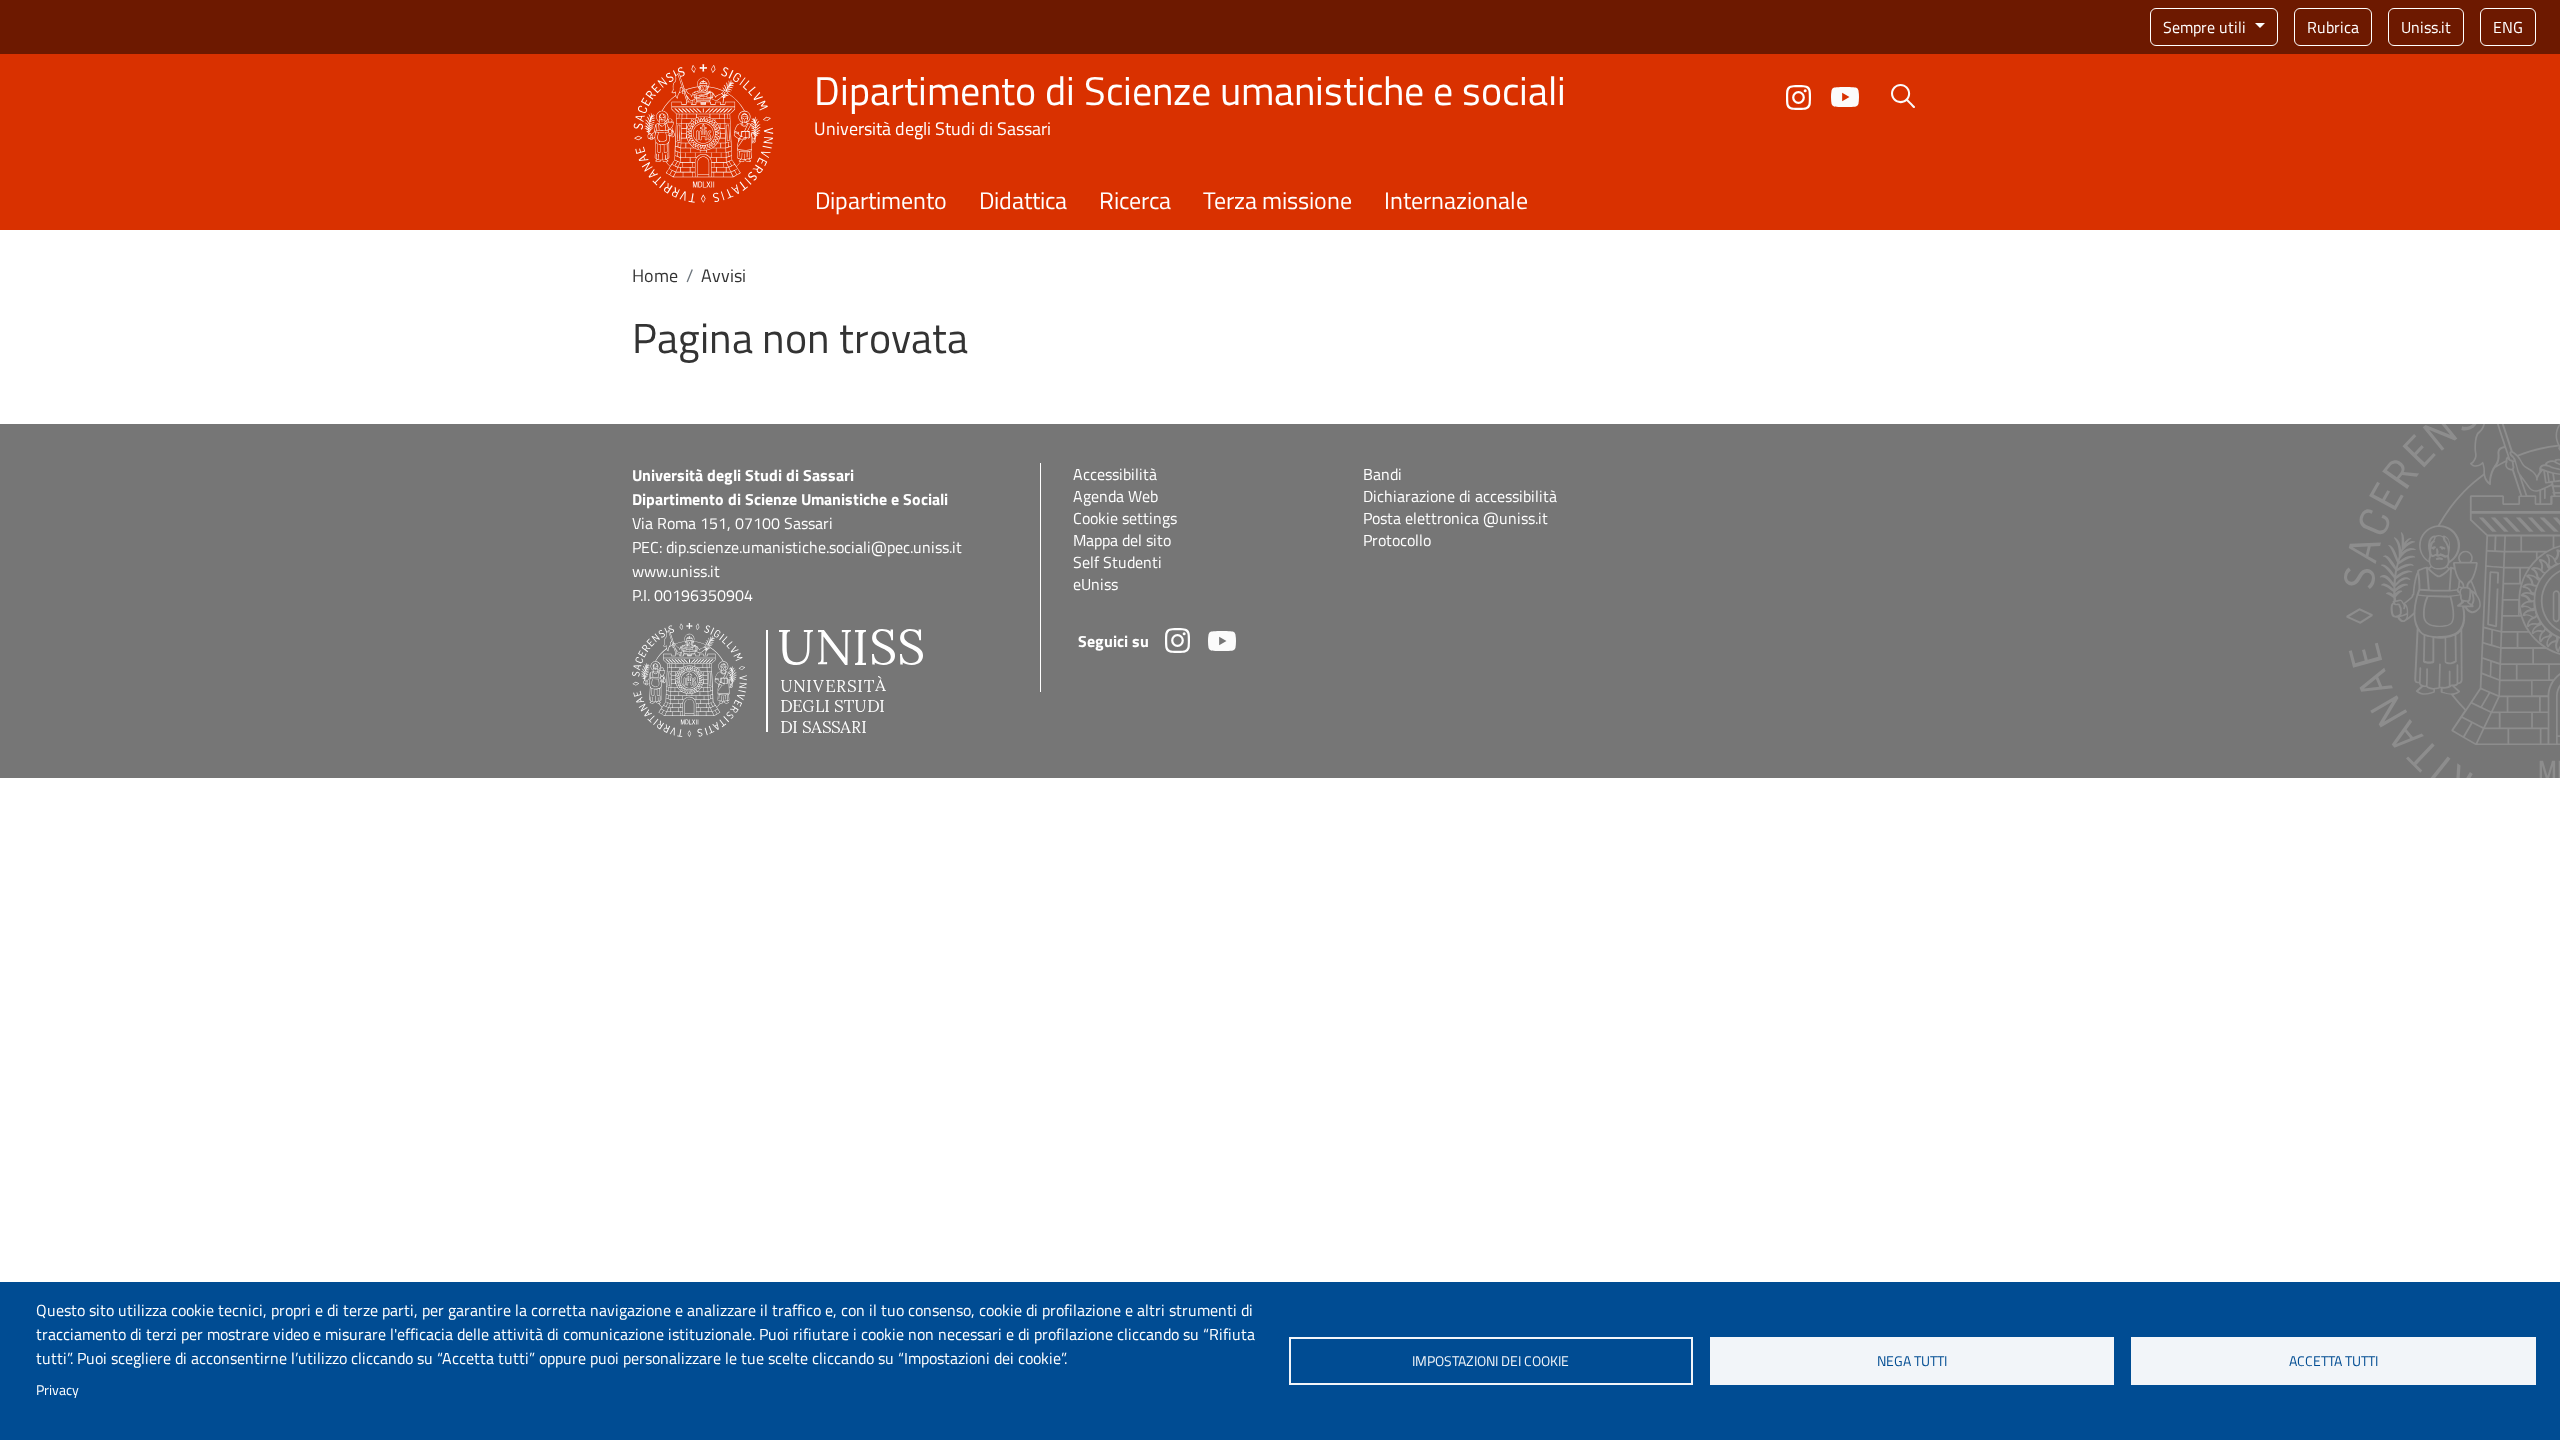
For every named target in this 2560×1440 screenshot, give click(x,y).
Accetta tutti (2333, 1361)
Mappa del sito (1122, 540)
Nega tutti (1912, 1361)
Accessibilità (1115, 474)
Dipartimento (881, 200)
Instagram (1798, 97)
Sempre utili (2206, 27)
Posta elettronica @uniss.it (1455, 518)
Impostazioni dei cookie (1490, 1361)
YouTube (1845, 97)
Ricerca (1135, 200)
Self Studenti (1117, 562)
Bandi (1382, 474)
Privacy (57, 1390)
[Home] (703, 75)
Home (655, 275)
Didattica (1023, 200)
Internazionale (1456, 200)
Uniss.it (2426, 27)
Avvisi (723, 275)
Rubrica (2333, 27)
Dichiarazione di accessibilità (1460, 496)
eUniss (1095, 584)
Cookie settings (1125, 518)
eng (2508, 27)
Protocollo (1397, 540)
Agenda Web (1115, 496)
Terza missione (1277, 200)
